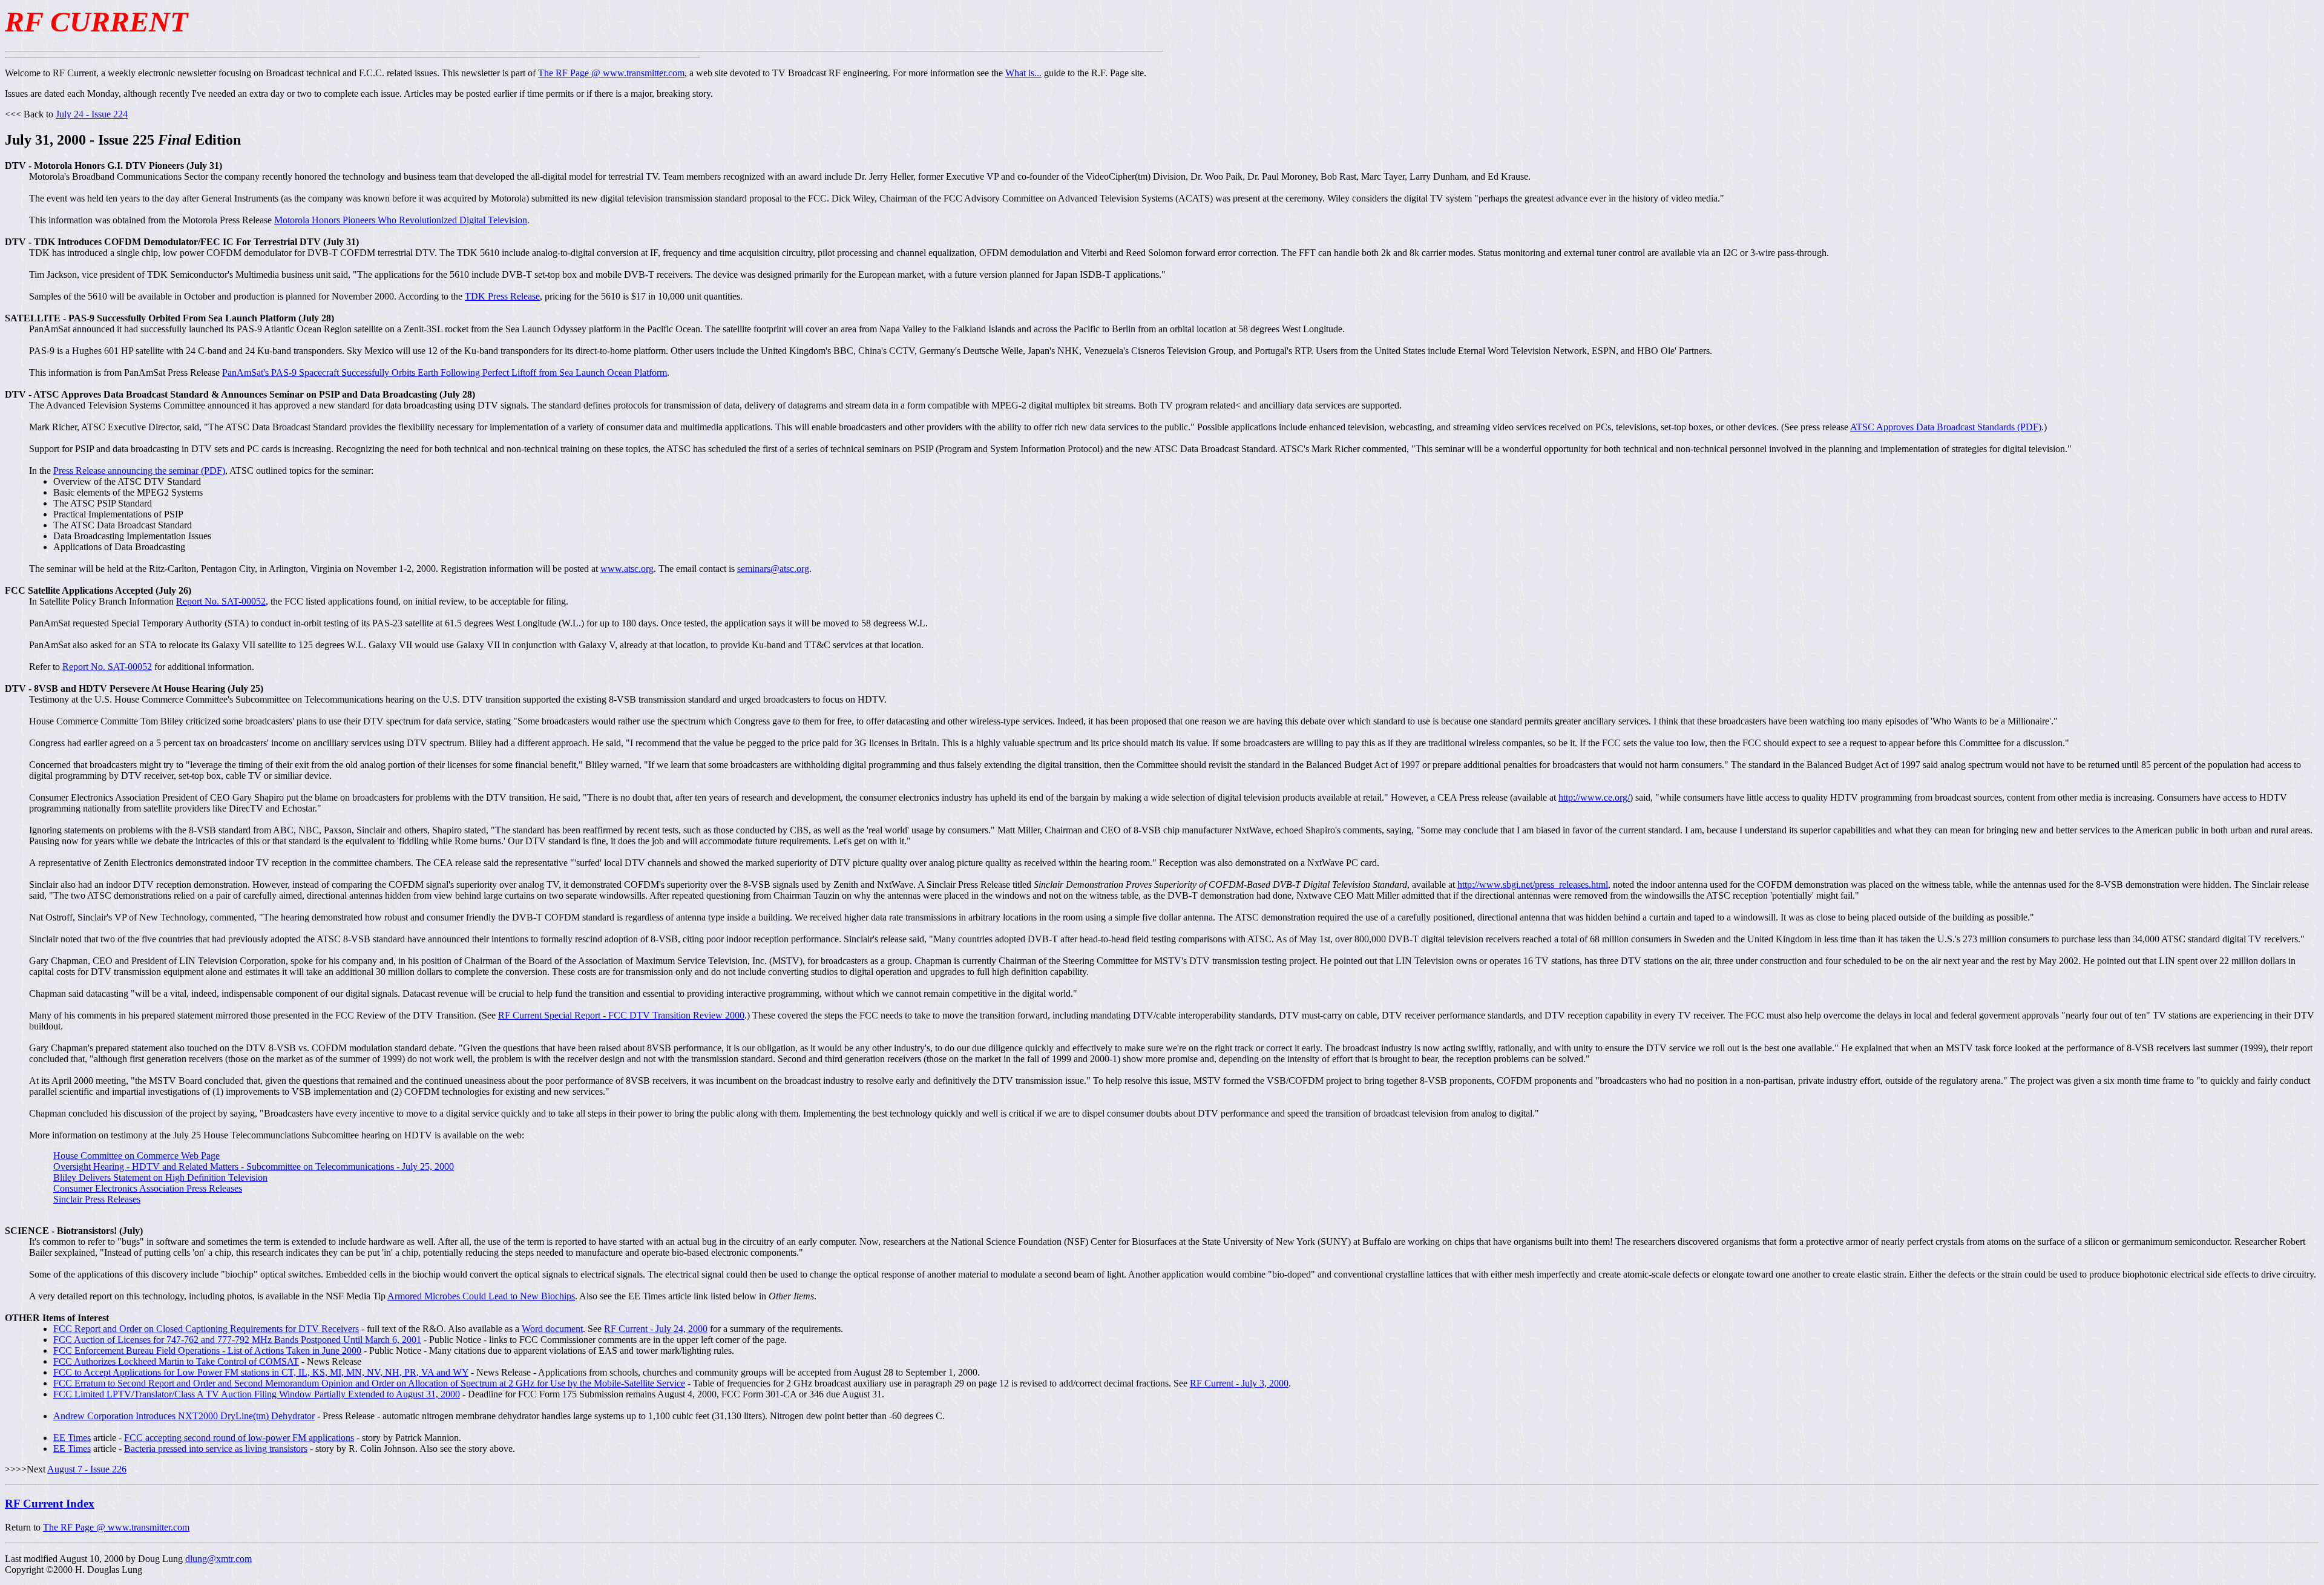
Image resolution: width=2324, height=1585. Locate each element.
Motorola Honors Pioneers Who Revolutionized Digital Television (401, 220)
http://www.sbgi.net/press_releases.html (1533, 884)
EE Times (72, 1438)
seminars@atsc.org (773, 569)
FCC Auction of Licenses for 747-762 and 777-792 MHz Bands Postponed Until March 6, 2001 (237, 1340)
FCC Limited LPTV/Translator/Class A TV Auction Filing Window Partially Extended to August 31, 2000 (257, 1394)
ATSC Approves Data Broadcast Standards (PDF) (1946, 427)
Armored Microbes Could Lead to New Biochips (481, 1296)
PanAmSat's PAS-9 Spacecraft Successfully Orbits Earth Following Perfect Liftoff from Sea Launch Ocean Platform (445, 372)
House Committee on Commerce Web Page (136, 1156)
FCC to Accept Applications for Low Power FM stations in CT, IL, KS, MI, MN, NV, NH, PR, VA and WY (261, 1372)
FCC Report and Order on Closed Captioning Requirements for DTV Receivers (206, 1329)
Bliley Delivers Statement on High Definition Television (160, 1177)
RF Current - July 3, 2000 (1239, 1383)
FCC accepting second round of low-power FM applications (239, 1438)
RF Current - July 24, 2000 (656, 1329)
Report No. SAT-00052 (221, 601)
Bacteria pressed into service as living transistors (216, 1449)
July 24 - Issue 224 (92, 114)
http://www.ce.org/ (1594, 797)
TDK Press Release (502, 296)
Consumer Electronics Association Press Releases (148, 1188)
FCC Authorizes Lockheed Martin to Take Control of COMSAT (176, 1361)
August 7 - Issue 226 (87, 1469)
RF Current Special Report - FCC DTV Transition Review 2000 (621, 1015)
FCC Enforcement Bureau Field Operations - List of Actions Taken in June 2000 (207, 1350)
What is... (1023, 73)
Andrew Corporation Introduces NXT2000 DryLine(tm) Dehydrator (184, 1416)
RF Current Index (50, 1504)
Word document (552, 1329)
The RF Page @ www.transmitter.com (611, 73)
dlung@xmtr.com (218, 1559)
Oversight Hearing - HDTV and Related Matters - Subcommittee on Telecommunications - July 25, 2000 (254, 1167)
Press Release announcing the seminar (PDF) (139, 471)
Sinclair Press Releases (97, 1199)
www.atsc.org (627, 569)
